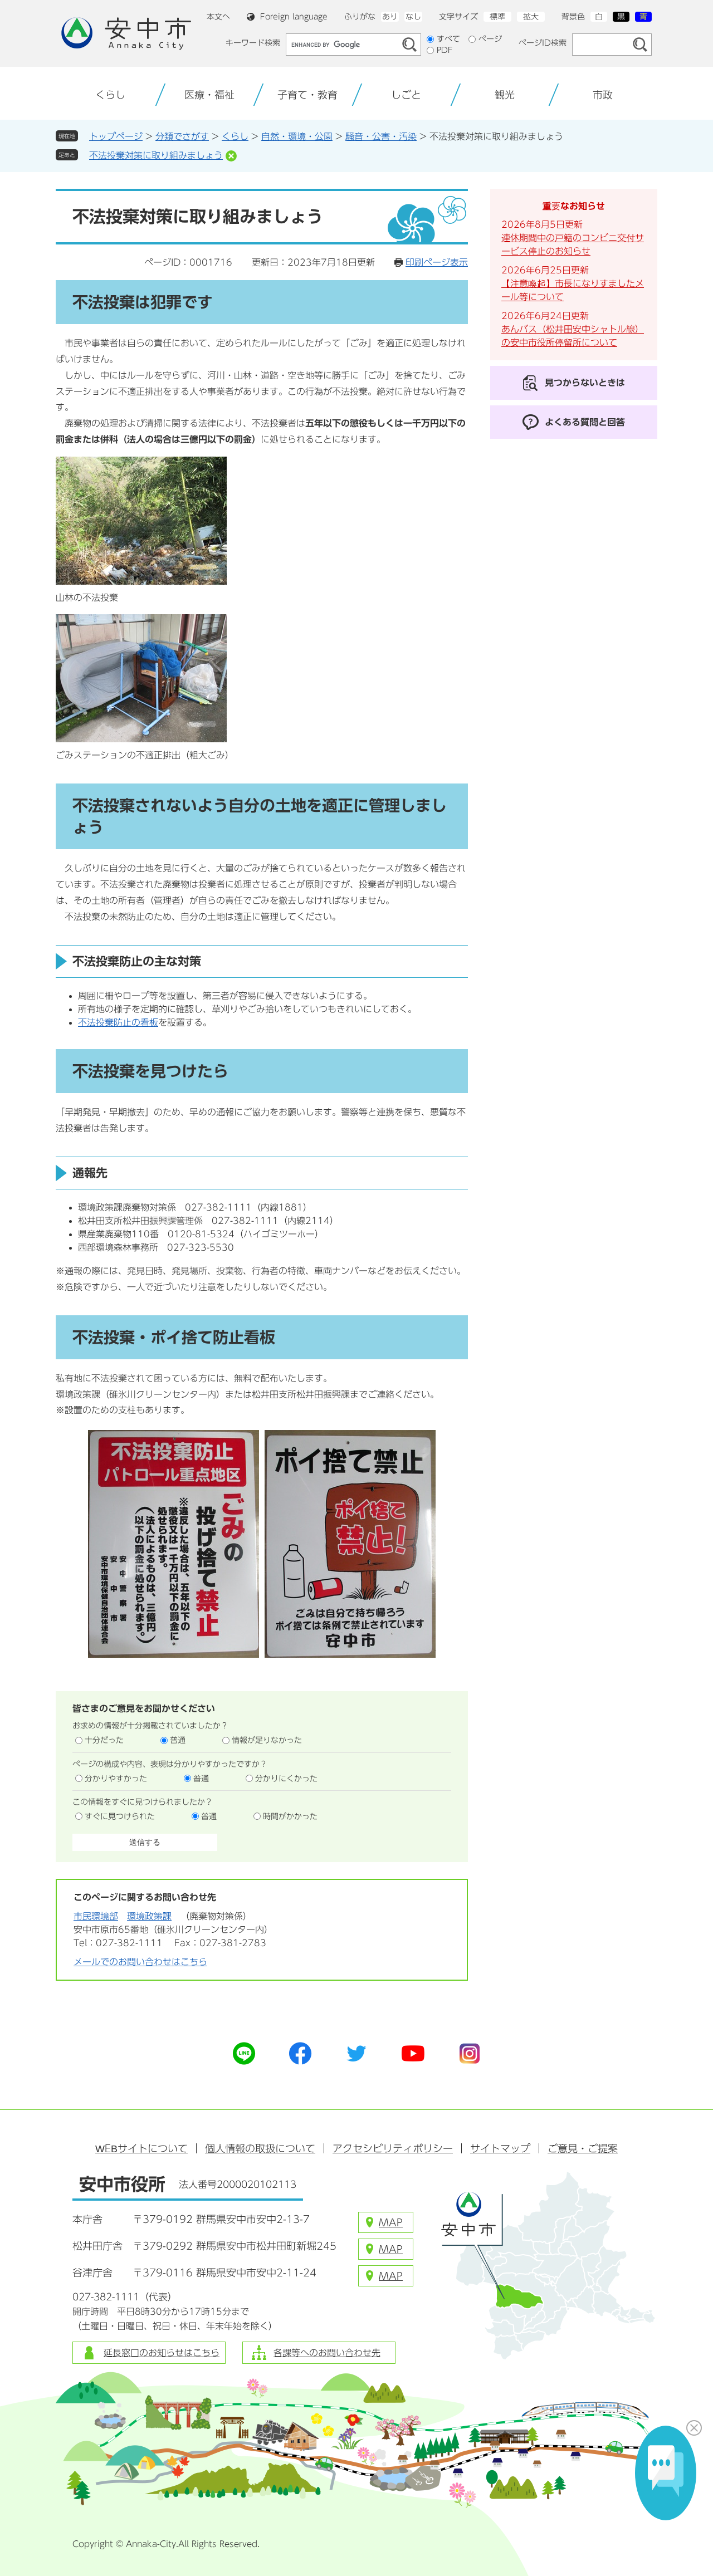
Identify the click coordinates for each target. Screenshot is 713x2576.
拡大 (531, 17)
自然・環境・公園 (297, 136)
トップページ (116, 136)
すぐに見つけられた (120, 1816)
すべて (448, 39)
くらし (235, 136)
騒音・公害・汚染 (381, 136)
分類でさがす (182, 136)
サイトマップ (500, 2148)
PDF (445, 50)
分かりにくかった (286, 1779)
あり (390, 17)
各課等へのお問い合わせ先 (327, 2353)
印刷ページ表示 (437, 262)
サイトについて (141, 2148)
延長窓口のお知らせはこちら (162, 2353)
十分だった (104, 1740)
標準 (497, 17)
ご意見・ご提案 (583, 2148)
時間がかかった (290, 1816)
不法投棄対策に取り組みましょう (156, 155)
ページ (490, 39)
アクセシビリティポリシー (393, 2148)
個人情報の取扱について (260, 2148)
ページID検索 (543, 43)
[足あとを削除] (231, 156)
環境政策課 (149, 1916)
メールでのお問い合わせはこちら (140, 1962)
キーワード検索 (253, 43)
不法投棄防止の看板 (118, 1022)
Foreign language (294, 17)
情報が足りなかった (267, 1740)
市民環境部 (96, 1916)
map (391, 2222)
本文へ (218, 17)
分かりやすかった (116, 1779)
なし (413, 17)
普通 (178, 1740)
